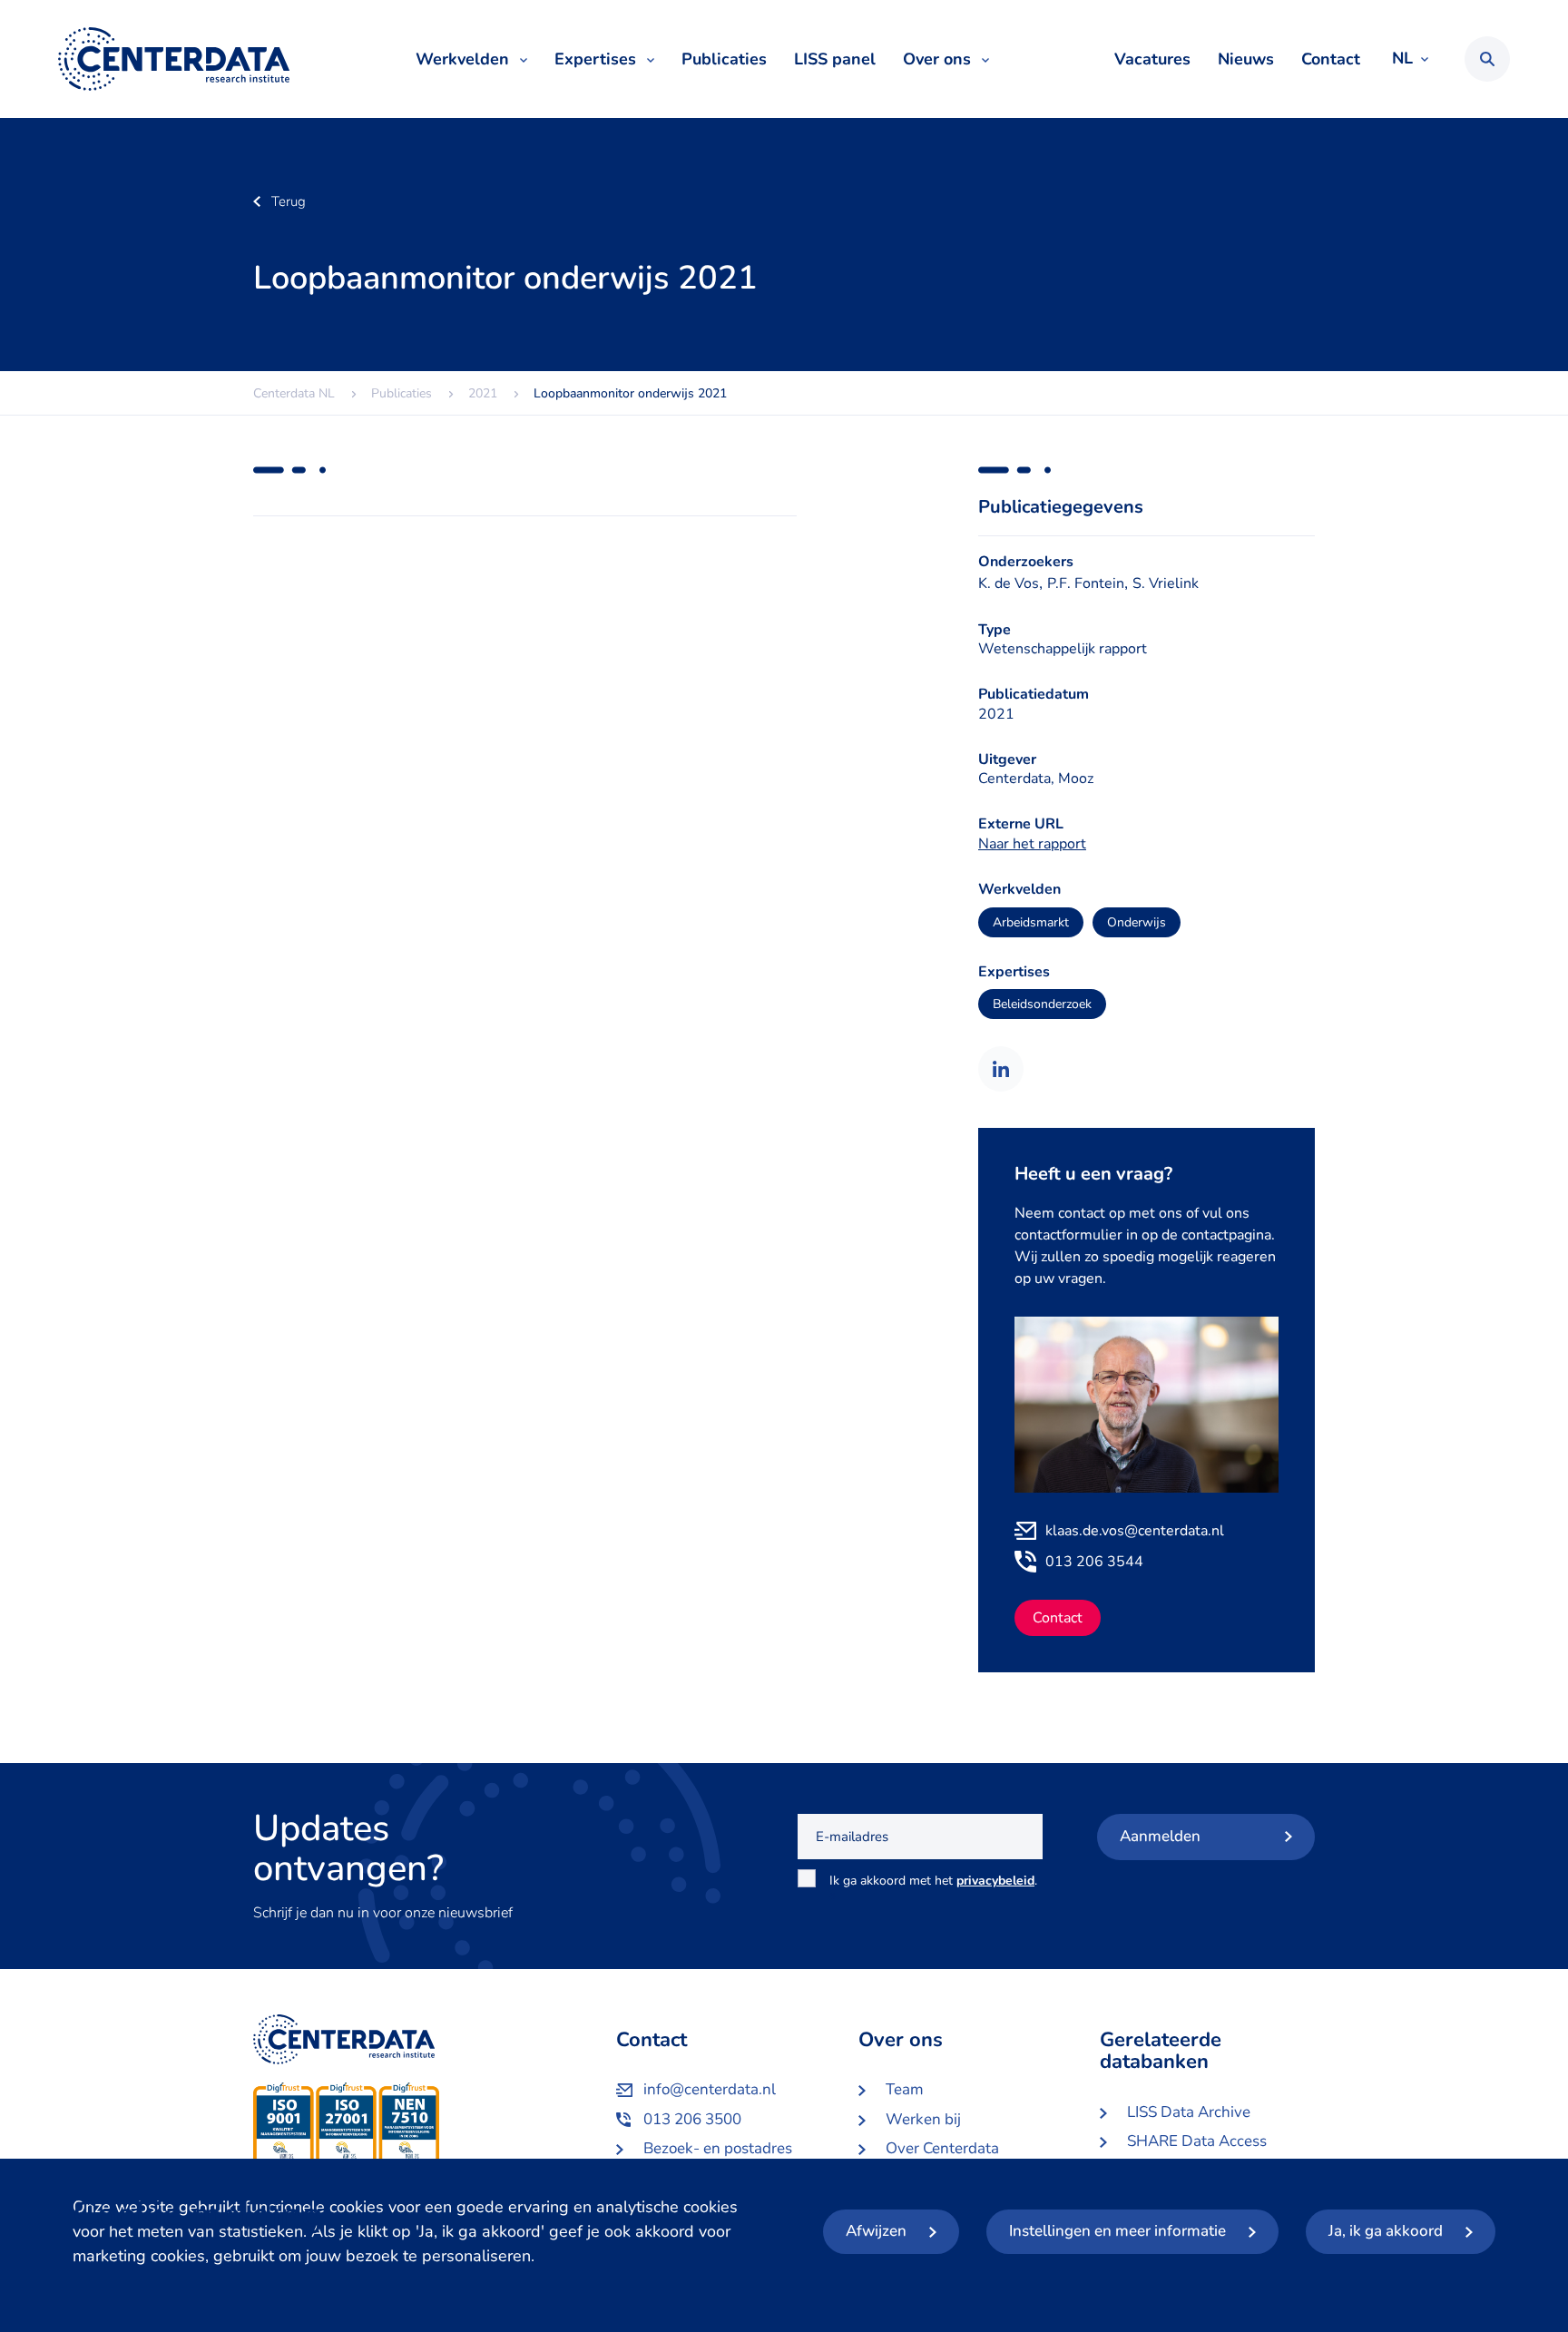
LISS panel (835, 59)
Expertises (595, 59)
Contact (1331, 59)
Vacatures (1152, 59)
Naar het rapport (1032, 844)
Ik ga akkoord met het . (933, 1891)
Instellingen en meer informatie (1117, 2231)
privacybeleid (995, 1881)
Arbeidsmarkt (1031, 922)
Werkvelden (462, 59)
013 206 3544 (1094, 1562)
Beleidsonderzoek (1042, 1004)
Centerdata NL (174, 59)
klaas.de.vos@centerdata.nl (1135, 1531)
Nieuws (1246, 59)
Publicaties (724, 59)
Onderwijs (1137, 922)
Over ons (937, 59)
